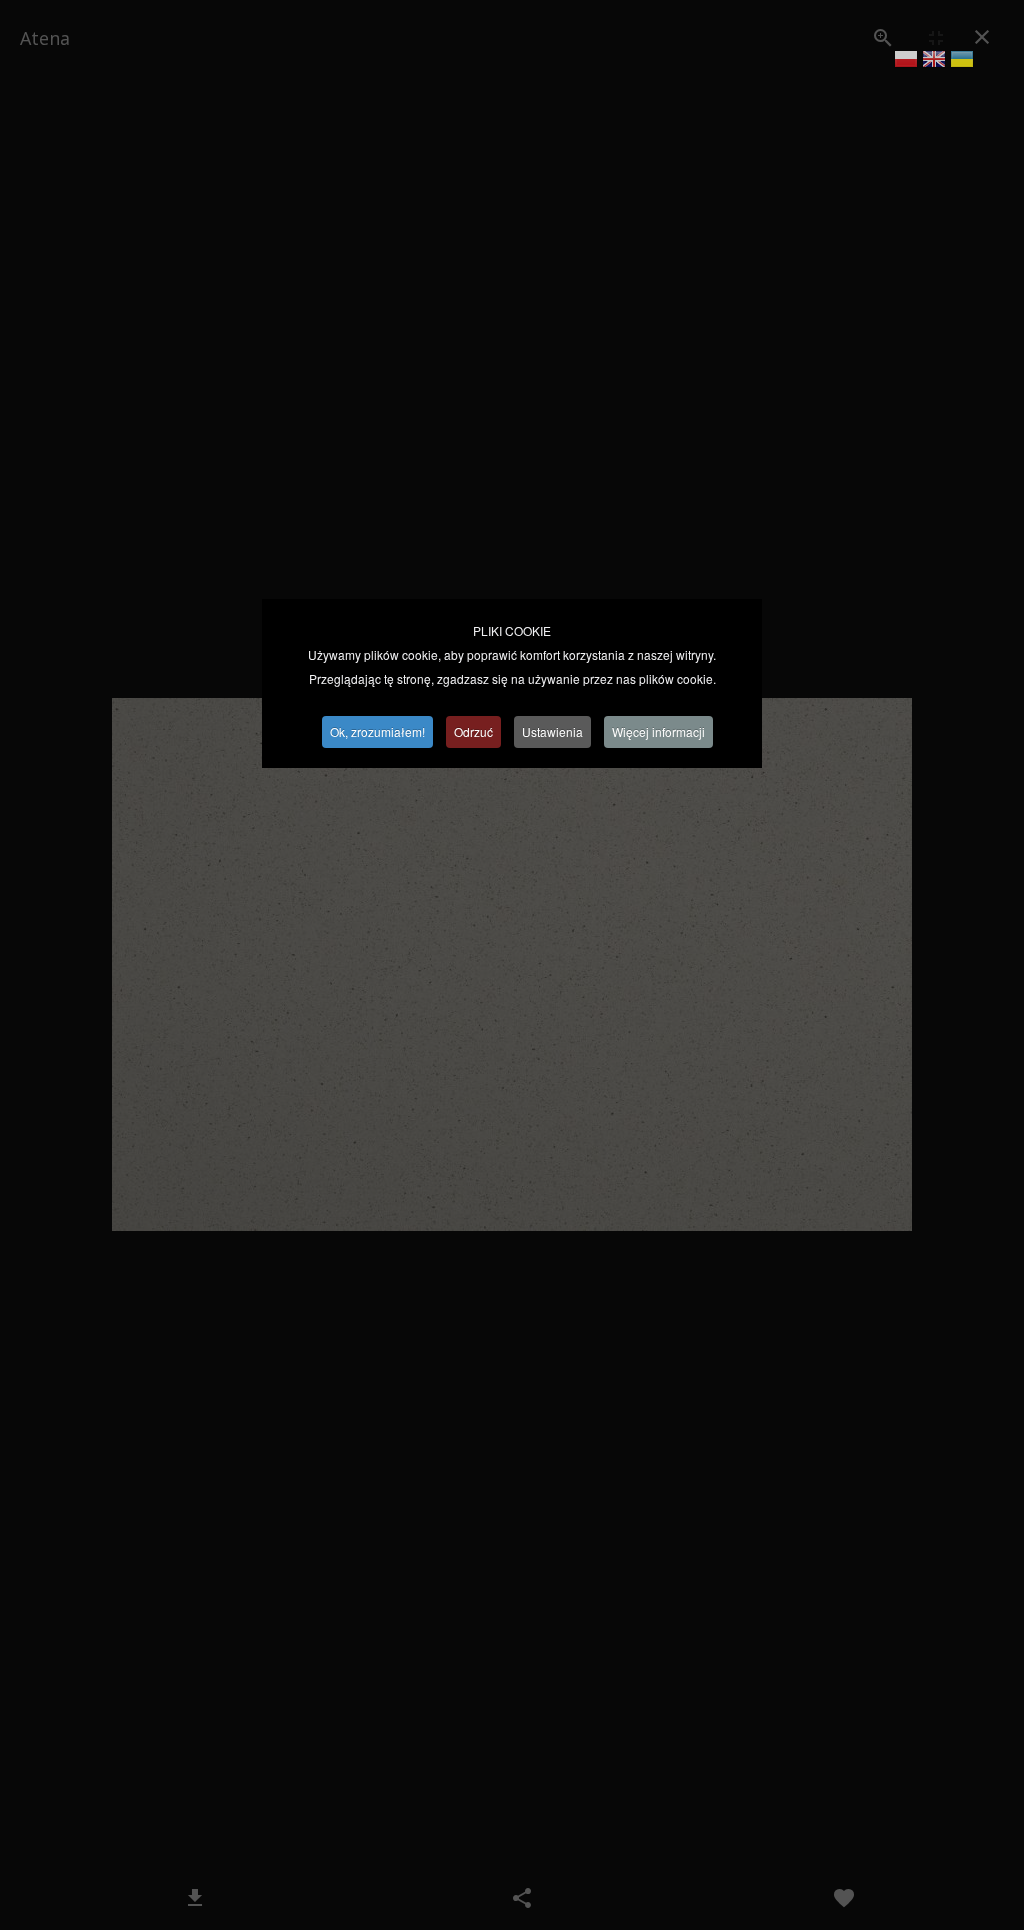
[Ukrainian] (962, 62)
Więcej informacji (658, 731)
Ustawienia (552, 731)
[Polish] (906, 62)
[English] (934, 62)
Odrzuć (473, 731)
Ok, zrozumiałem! (377, 731)
